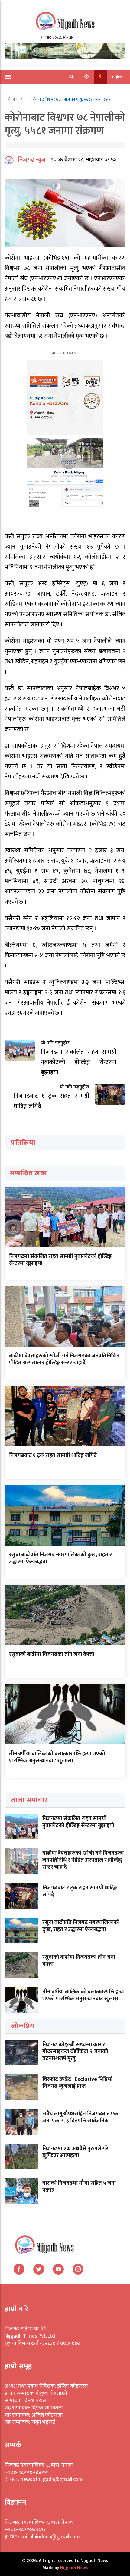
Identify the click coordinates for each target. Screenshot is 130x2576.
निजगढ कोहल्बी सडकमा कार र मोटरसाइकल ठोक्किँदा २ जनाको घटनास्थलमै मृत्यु (75, 2052)
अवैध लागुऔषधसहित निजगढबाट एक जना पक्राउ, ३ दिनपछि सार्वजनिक (80, 2117)
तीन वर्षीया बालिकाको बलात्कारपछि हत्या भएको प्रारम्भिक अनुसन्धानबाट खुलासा (57, 1757)
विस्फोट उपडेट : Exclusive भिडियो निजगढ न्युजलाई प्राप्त (77, 2083)
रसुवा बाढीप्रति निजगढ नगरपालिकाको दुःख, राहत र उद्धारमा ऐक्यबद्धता (60, 1558)
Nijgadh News (74, 2568)
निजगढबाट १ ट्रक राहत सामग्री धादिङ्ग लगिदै (53, 1455)
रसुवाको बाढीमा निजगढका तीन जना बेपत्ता (52, 1654)
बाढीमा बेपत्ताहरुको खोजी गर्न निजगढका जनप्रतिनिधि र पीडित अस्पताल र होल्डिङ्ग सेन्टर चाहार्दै (64, 1359)
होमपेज (13, 99)
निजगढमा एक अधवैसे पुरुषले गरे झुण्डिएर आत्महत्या (75, 2152)
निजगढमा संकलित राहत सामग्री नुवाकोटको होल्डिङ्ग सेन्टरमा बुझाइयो (60, 1260)
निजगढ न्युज (32, 160)
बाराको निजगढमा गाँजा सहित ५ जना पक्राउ (79, 2187)
